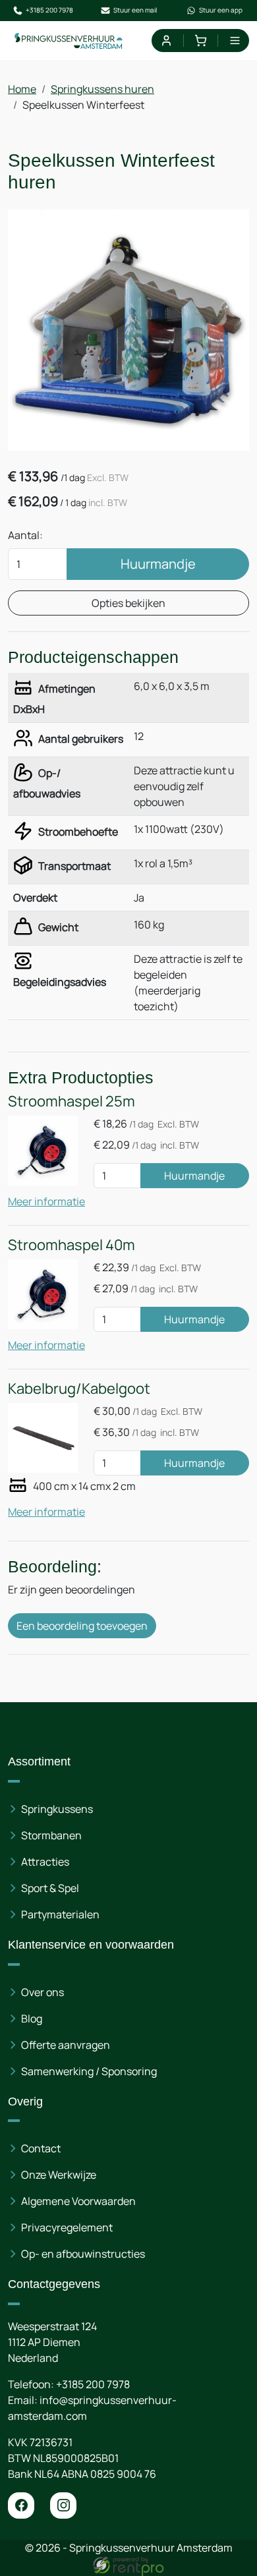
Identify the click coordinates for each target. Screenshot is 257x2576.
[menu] (235, 41)
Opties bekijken (128, 603)
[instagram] (63, 2505)
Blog (32, 2018)
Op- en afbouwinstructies (83, 2254)
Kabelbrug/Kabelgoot (79, 1388)
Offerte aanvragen (66, 2045)
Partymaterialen (60, 1914)
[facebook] (21, 2505)
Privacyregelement (67, 2227)
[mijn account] (166, 41)
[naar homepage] (69, 41)
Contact (41, 2148)
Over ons (43, 1992)
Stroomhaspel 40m (71, 1245)
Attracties (45, 1862)
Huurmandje (158, 564)
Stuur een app (221, 10)
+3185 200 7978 (49, 10)
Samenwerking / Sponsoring (89, 2071)
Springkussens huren (102, 89)
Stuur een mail (135, 10)
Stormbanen (51, 1835)
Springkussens (57, 1809)
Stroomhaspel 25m (71, 1101)
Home (22, 89)
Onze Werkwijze (59, 2175)
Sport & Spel (50, 1888)
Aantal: (25, 535)
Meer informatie (46, 1201)
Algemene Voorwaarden (78, 2201)
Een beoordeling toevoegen (82, 1626)
